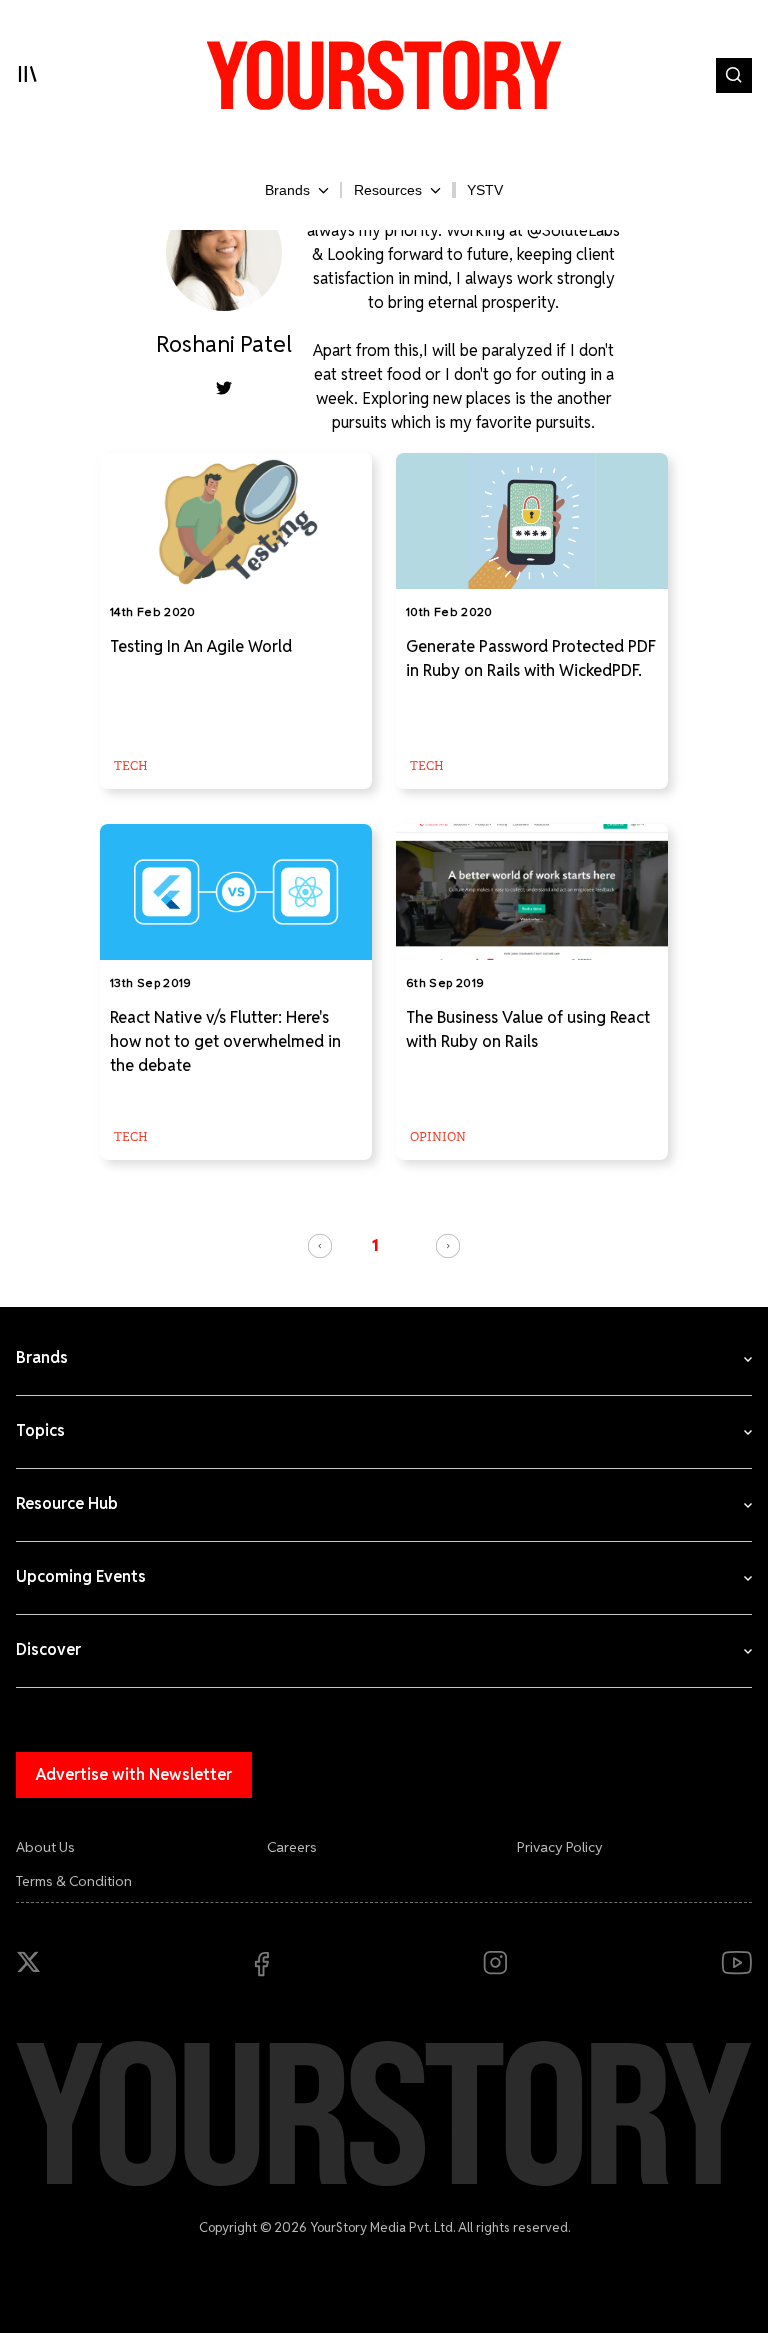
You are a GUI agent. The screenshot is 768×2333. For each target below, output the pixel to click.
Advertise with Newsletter (134, 1774)
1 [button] (375, 1245)
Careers (292, 1847)
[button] (320, 1246)
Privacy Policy (560, 1847)
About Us (45, 1847)
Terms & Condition (74, 1881)
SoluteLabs (581, 230)
